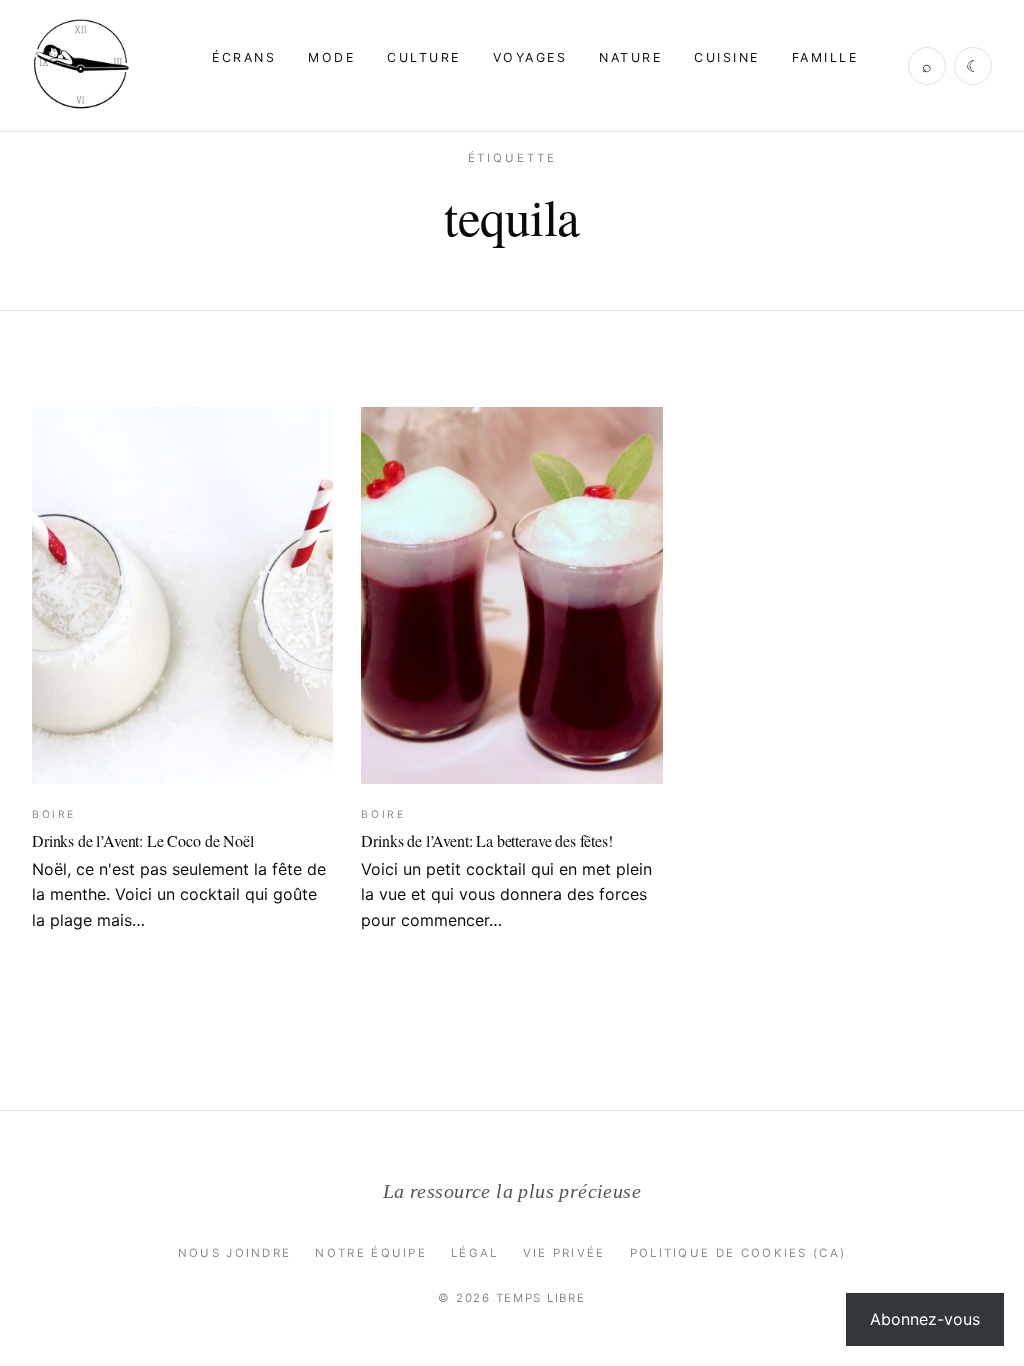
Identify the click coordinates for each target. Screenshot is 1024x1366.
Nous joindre (235, 1253)
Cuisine (726, 57)
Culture (423, 57)
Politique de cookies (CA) (738, 1253)
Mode (331, 57)
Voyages (530, 57)
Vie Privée (564, 1253)
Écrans (244, 57)
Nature (630, 57)
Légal (475, 1253)
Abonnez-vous (925, 1319)
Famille (825, 57)
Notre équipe (371, 1253)
